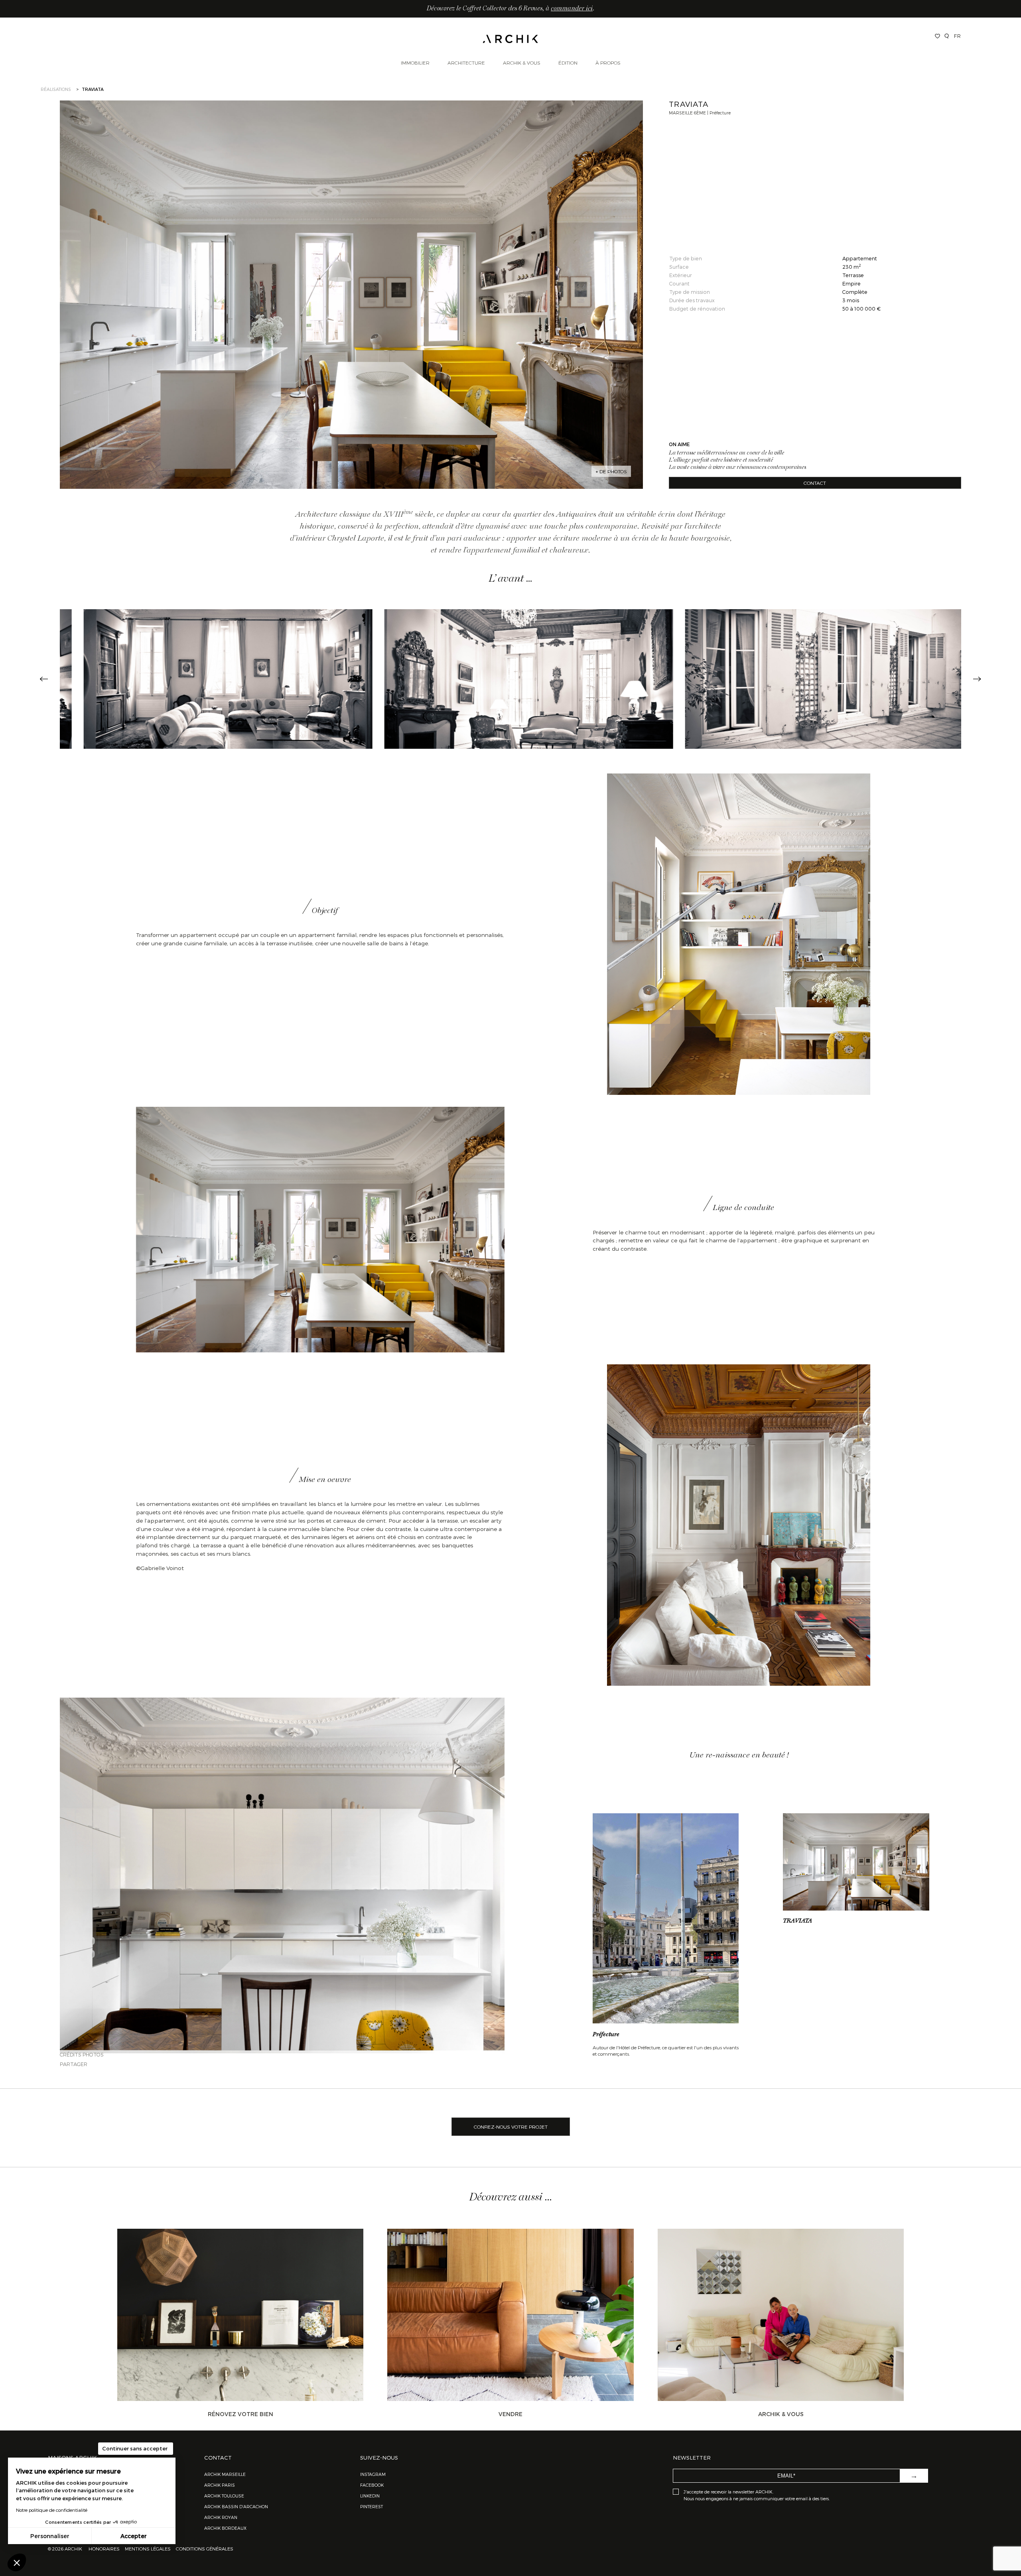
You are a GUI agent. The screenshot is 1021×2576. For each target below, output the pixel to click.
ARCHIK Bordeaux (225, 2528)
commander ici (572, 9)
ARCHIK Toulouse (224, 2496)
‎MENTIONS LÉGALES (148, 2548)
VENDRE (510, 2414)
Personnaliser (50, 2536)
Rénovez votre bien (240, 2414)
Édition (568, 63)
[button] (17, 2562)
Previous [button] (44, 679)
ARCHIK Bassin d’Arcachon (236, 2506)
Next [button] (977, 679)
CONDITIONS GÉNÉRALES (204, 2548)
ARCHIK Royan (221, 2517)
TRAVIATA (797, 1921)
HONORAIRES (105, 2548)
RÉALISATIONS (56, 89)
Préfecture (606, 2035)
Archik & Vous (522, 63)
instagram (373, 2474)
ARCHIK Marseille (225, 2474)
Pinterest (372, 2506)
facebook (372, 2485)
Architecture (466, 63)
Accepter (134, 2536)
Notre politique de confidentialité (52, 2510)
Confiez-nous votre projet (511, 2127)
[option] (210, 679)
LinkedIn (370, 2496)
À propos (608, 63)
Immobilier (415, 63)
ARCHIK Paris (220, 2485)
